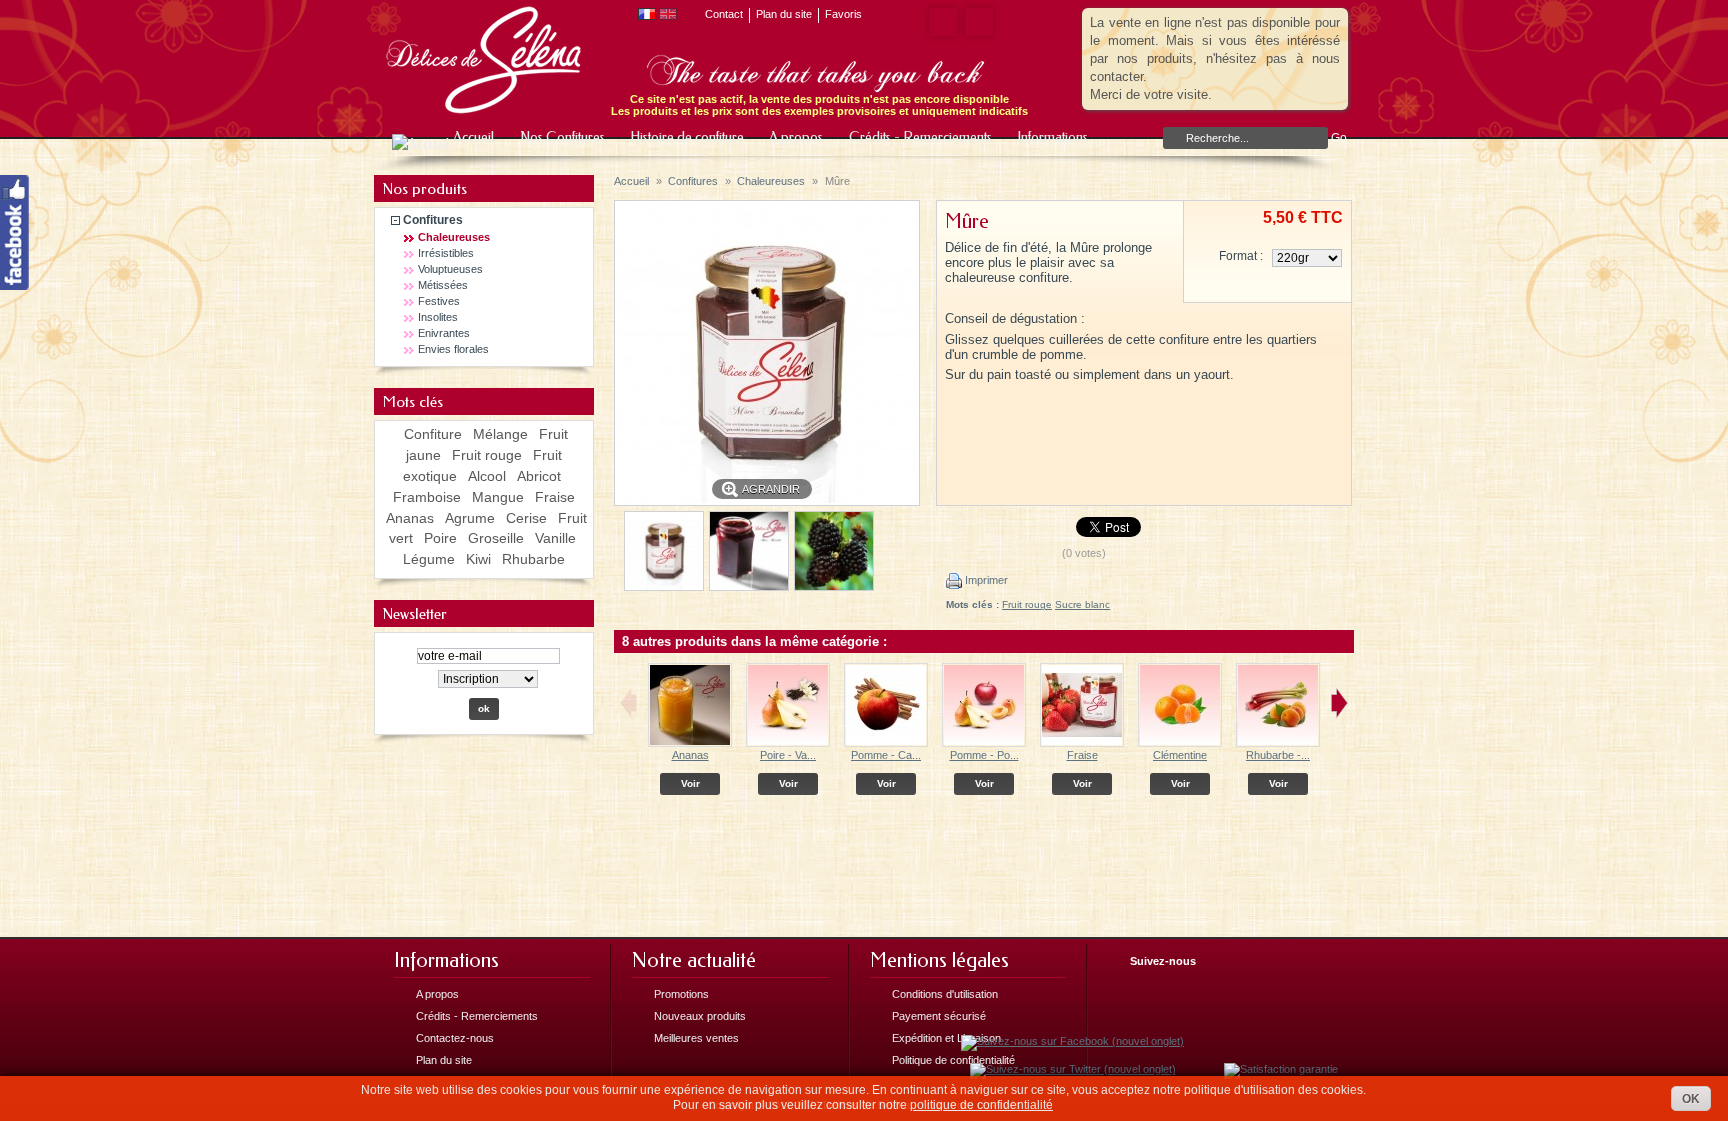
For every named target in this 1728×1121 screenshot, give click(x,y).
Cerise (526, 518)
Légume (429, 559)
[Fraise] (1082, 743)
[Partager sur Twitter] (975, 22)
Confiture (433, 434)
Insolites (438, 317)
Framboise (427, 497)
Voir (690, 783)
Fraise (555, 497)
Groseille (496, 538)
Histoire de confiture (685, 137)
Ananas (410, 518)
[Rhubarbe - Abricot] (1278, 743)
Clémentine (1180, 755)
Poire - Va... (788, 755)
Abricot (539, 476)
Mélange (500, 434)
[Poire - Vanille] (788, 743)
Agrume (470, 518)
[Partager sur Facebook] (939, 22)
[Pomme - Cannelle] (886, 743)
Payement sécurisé (939, 1016)
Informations (1045, 141)
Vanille (555, 538)
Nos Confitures (561, 137)
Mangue (498, 497)
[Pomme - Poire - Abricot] (984, 743)
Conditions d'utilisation (945, 994)
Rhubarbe (533, 559)
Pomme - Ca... (886, 755)
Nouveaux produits (700, 1016)
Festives (439, 301)
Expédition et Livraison (946, 1038)
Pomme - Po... (984, 755)
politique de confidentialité (981, 1105)
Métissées (443, 285)
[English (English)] (668, 16)
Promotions (681, 994)
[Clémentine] (1180, 743)
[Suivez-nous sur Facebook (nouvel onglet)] (1072, 1041)
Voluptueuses (450, 269)
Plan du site (784, 14)
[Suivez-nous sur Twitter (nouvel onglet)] (1073, 1069)
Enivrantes (444, 333)
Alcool (487, 476)
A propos (794, 137)
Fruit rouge (487, 455)
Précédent (629, 703)
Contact (724, 14)
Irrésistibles (446, 253)
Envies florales (453, 349)
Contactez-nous (455, 1038)
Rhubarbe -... (1278, 755)
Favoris (843, 14)
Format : (1241, 256)
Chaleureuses (454, 237)
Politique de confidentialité (953, 1060)
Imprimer (985, 580)
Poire (440, 538)
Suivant (1339, 703)
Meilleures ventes (696, 1038)
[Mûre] (664, 587)
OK (1691, 1099)
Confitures (433, 220)
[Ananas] (690, 743)
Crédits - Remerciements (919, 137)
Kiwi (478, 559)
